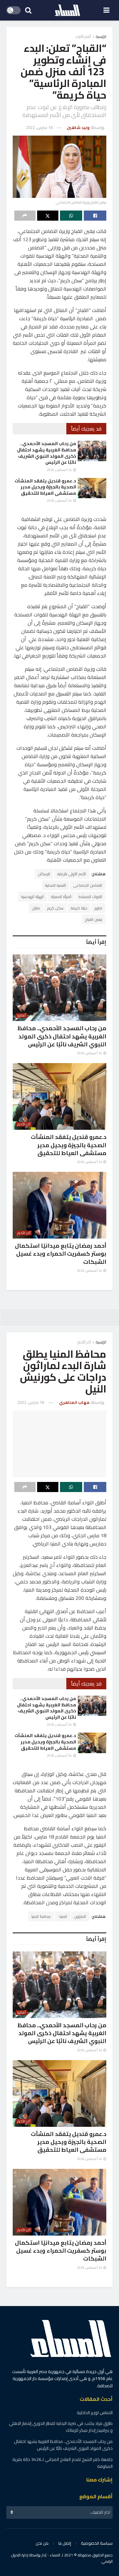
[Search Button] (28, 10)
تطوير (98, 908)
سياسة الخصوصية (97, 2543)
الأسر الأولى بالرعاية (72, 874)
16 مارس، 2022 (39, 127)
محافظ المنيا (41, 1916)
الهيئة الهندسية (33, 897)
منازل (36, 908)
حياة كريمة (79, 908)
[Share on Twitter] (48, 216)
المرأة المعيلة (61, 897)
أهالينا (21, 1016)
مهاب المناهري (74, 1402)
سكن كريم (55, 908)
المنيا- (63, 1916)
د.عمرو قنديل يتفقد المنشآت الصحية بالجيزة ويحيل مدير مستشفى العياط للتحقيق (45, 487)
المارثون (80, 1916)
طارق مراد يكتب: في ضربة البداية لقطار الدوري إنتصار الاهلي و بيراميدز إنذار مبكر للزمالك (61, 2427)
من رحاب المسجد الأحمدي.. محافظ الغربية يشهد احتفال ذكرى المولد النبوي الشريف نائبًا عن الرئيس (47, 453)
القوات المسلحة (90, 897)
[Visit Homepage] (68, 10)
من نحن (42, 2543)
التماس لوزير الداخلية (95, 2413)
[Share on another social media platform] (25, 216)
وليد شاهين (78, 127)
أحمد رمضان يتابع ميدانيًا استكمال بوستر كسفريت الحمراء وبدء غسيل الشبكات (61, 1254)
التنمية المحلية (56, 885)
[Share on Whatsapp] (71, 216)
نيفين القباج (94, 919)
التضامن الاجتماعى (88, 885)
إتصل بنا (65, 2543)
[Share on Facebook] (95, 216)
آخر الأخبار (24, 1124)
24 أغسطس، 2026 (60, 470)
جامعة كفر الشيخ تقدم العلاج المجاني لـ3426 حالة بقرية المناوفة (63, 2463)
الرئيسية (101, 37)
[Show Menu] (106, 10)
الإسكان (44, 874)
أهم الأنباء (83, 37)
